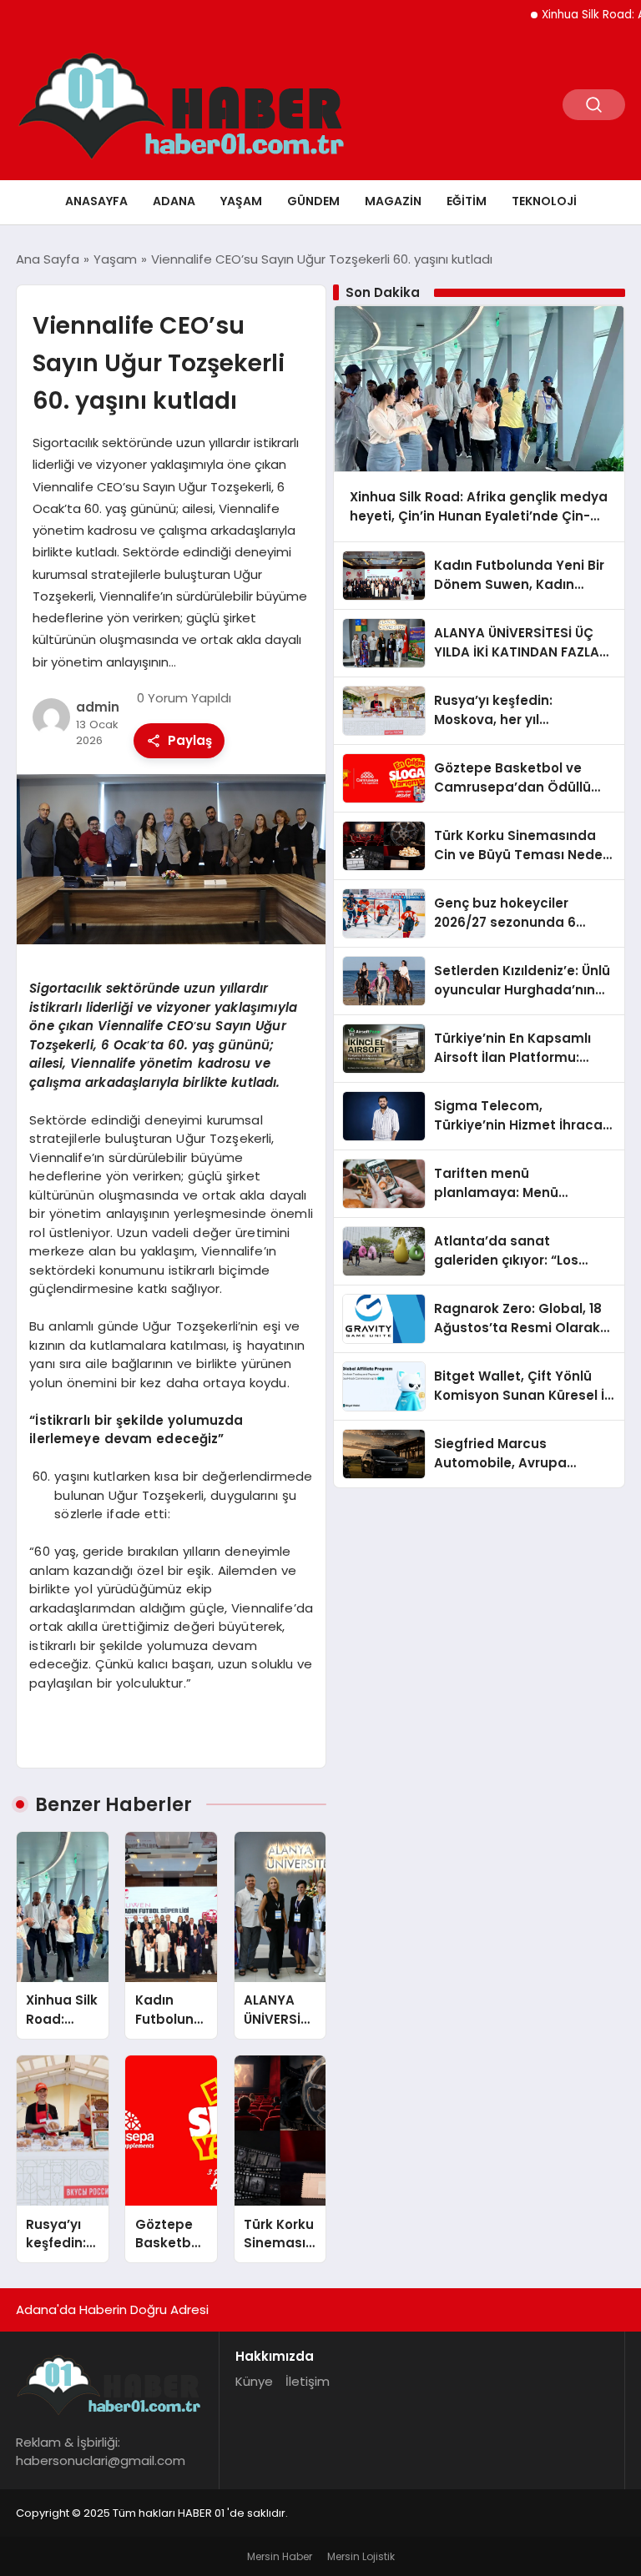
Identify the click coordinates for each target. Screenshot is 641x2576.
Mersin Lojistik (361, 2556)
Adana (174, 201)
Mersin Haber (280, 2556)
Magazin (393, 201)
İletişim (308, 2381)
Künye (254, 2381)
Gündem (313, 201)
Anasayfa (96, 201)
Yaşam (241, 201)
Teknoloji (544, 201)
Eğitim (467, 201)
